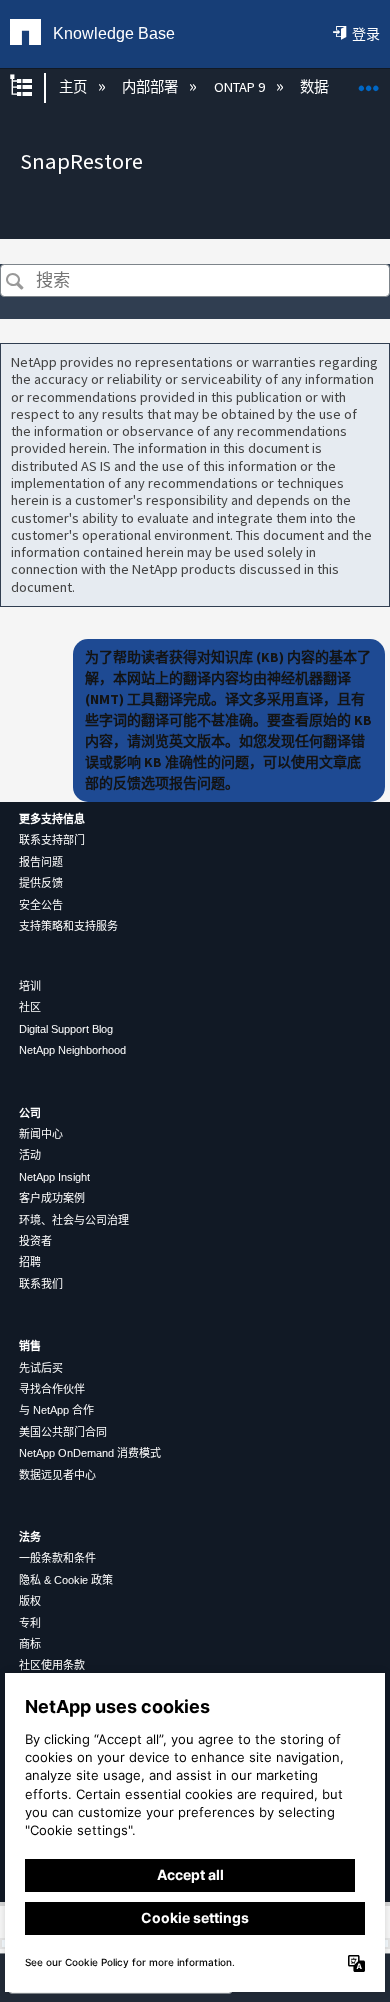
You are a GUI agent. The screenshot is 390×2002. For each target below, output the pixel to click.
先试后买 (41, 1368)
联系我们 (41, 1284)
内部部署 (151, 87)
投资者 (35, 1241)
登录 (366, 34)
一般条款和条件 (57, 1558)
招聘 (30, 1262)
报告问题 (41, 862)
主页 (74, 87)
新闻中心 (41, 1134)
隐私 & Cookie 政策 (66, 1580)
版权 (30, 1601)
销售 (30, 1346)
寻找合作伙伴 (52, 1389)
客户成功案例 (52, 1198)
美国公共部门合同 (63, 1432)
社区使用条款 (52, 1665)
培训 (30, 986)
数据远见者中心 (57, 1475)
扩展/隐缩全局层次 (34, 87)
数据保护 (329, 87)
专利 (30, 1623)
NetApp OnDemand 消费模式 (90, 1453)
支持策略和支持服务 (68, 926)
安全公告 (41, 905)
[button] (14, 282)
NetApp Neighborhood (72, 1050)
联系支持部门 (52, 840)
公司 (30, 1113)
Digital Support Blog (66, 1029)
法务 (30, 1537)
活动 (30, 1155)
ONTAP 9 (240, 87)
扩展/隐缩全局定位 (369, 81)
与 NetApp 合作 (56, 1410)
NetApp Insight (54, 1177)
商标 (30, 1644)
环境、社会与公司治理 (74, 1220)
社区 (30, 1007)
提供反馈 (41, 883)
